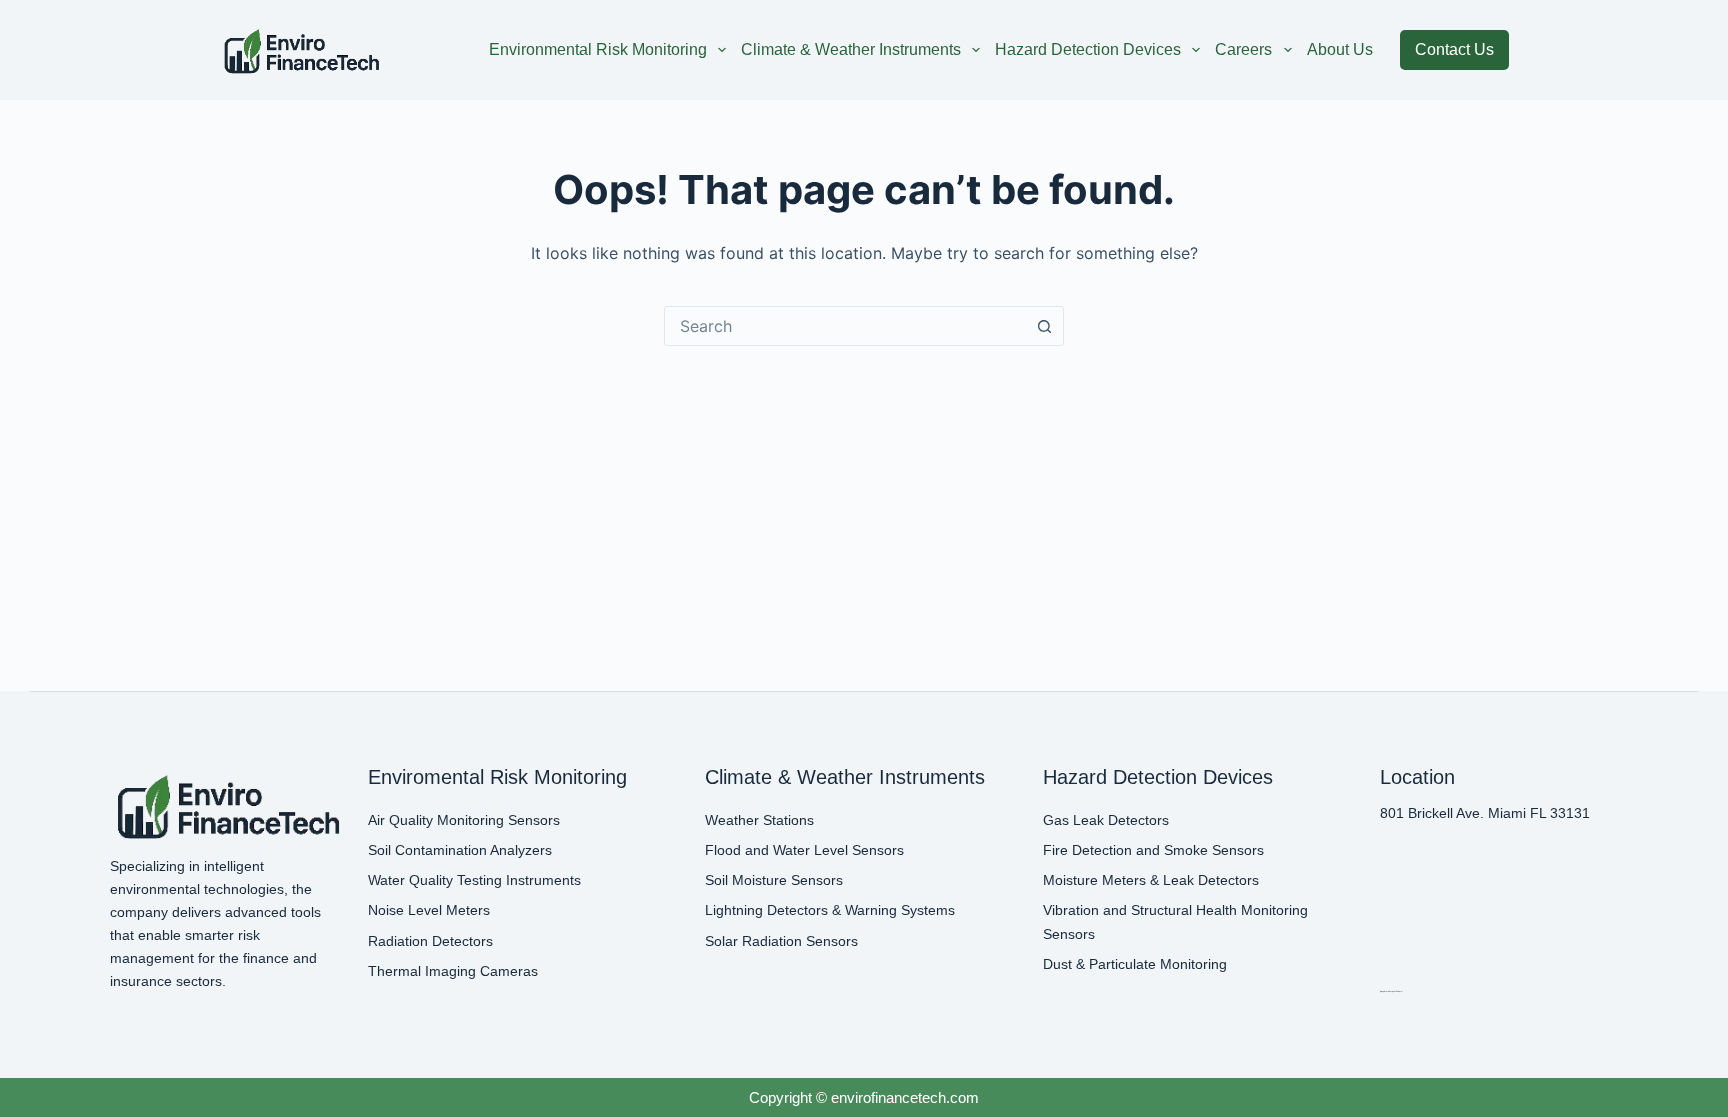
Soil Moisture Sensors (774, 880)
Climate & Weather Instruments (851, 49)
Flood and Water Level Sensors (804, 850)
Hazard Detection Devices (1088, 49)
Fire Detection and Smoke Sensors (1153, 850)
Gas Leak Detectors (1106, 820)
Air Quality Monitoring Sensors (464, 820)
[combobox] (845, 326)
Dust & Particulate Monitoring (1135, 964)
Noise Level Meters (429, 910)
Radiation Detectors (430, 941)
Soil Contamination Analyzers (460, 850)
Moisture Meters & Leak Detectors (1151, 880)
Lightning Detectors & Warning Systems (830, 910)
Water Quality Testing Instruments (474, 880)
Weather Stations (759, 820)
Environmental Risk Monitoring (598, 49)
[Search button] (1044, 326)
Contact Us (1454, 49)
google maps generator (1390, 991)
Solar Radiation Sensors (781, 941)
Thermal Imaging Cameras (453, 971)
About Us (1340, 49)
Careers (1243, 49)
